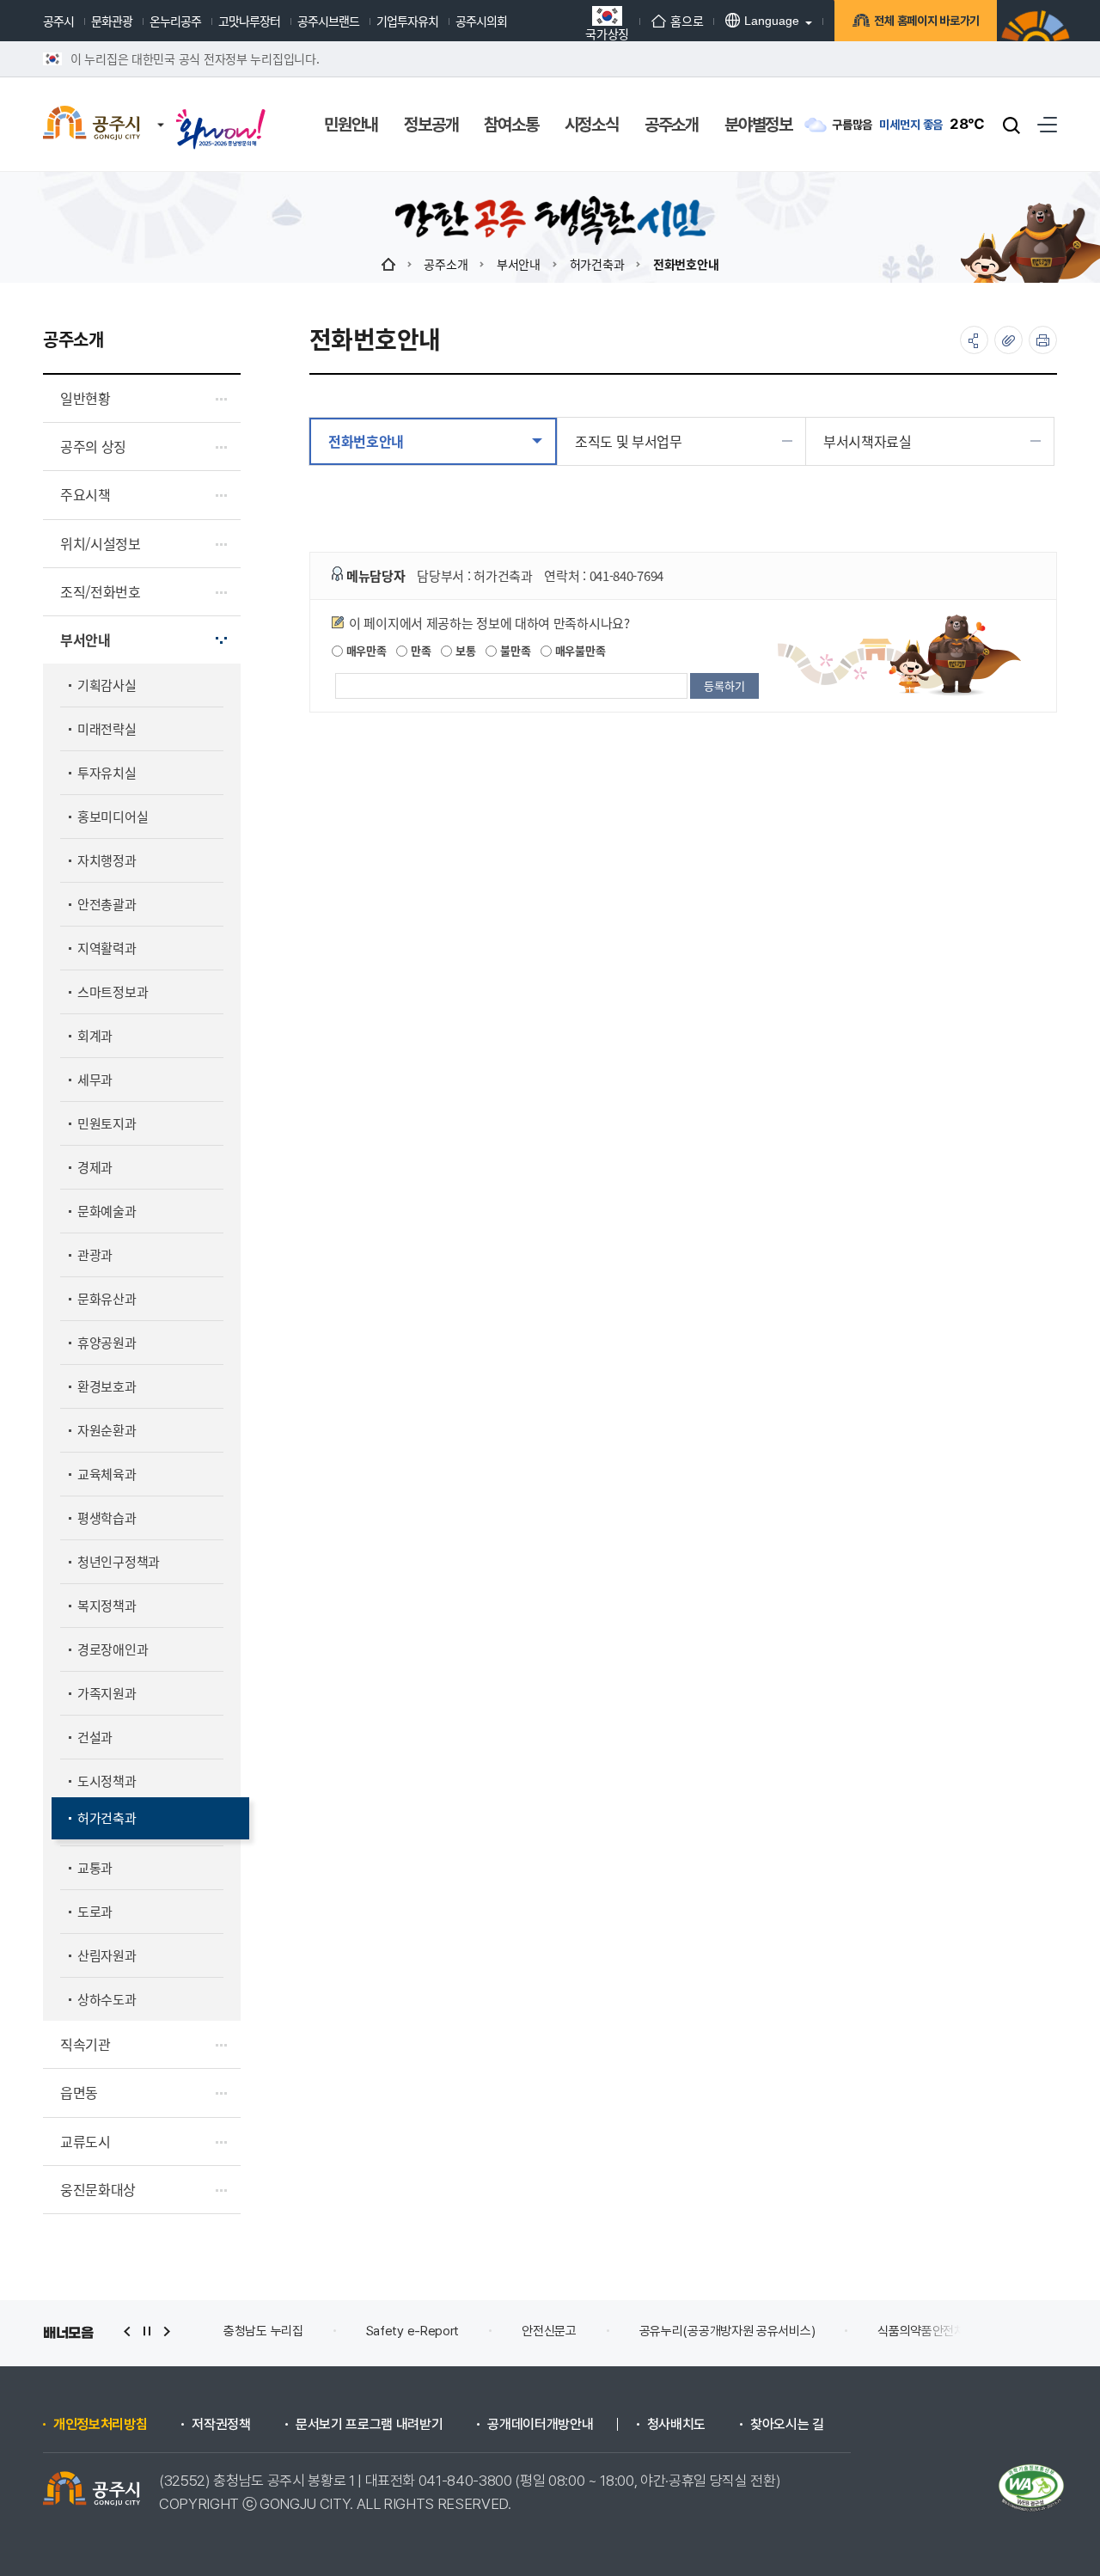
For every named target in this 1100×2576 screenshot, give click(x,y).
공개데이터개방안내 (540, 2425)
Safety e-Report (413, 2331)
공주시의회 (481, 21)
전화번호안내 (686, 264)
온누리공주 (175, 21)
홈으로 (687, 21)
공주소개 (446, 264)
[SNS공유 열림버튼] (974, 340)
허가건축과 (597, 264)
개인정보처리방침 (100, 2425)
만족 (419, 650)
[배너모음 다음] (167, 2331)
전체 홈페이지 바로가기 (927, 21)
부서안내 (519, 264)
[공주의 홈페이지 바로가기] (161, 107)
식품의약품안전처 (921, 2331)
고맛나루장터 (249, 21)
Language (772, 21)
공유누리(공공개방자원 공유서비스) (727, 2331)
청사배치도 (676, 2425)
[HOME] (388, 264)
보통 (464, 650)
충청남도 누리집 (263, 2331)
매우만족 (365, 650)
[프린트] (1043, 340)
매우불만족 (578, 650)
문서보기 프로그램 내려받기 (370, 2425)
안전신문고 (549, 2331)
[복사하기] (1008, 340)
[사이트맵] (1047, 124)
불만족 (513, 650)
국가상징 (607, 32)
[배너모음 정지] (147, 2331)
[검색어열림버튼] (1011, 125)
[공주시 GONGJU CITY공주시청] (92, 125)
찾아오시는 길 (787, 2425)
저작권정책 (221, 2425)
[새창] (221, 113)
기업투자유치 (407, 21)
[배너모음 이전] (127, 2331)
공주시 (58, 21)
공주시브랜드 (328, 21)
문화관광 (112, 21)
